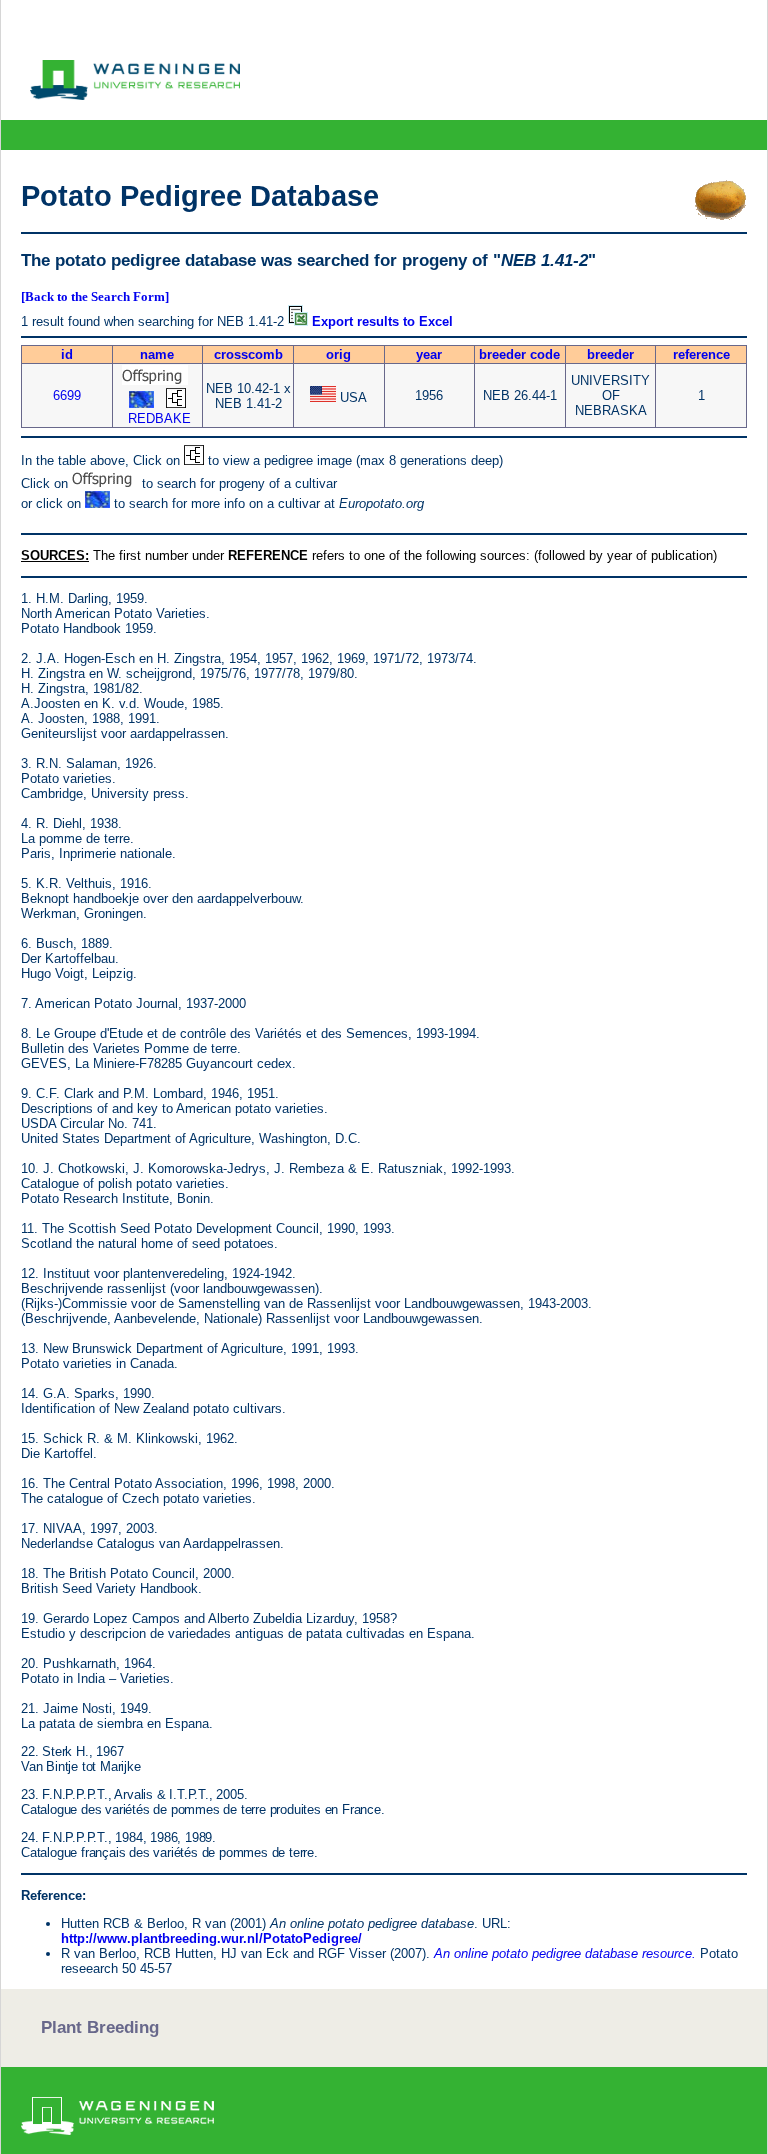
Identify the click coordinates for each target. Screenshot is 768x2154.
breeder (610, 354)
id (67, 354)
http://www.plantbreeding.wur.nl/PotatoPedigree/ (211, 1938)
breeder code (519, 354)
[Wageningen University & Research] (135, 95)
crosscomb (248, 354)
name (157, 354)
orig (338, 354)
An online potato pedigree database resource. (565, 1953)
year (429, 354)
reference (701, 354)
